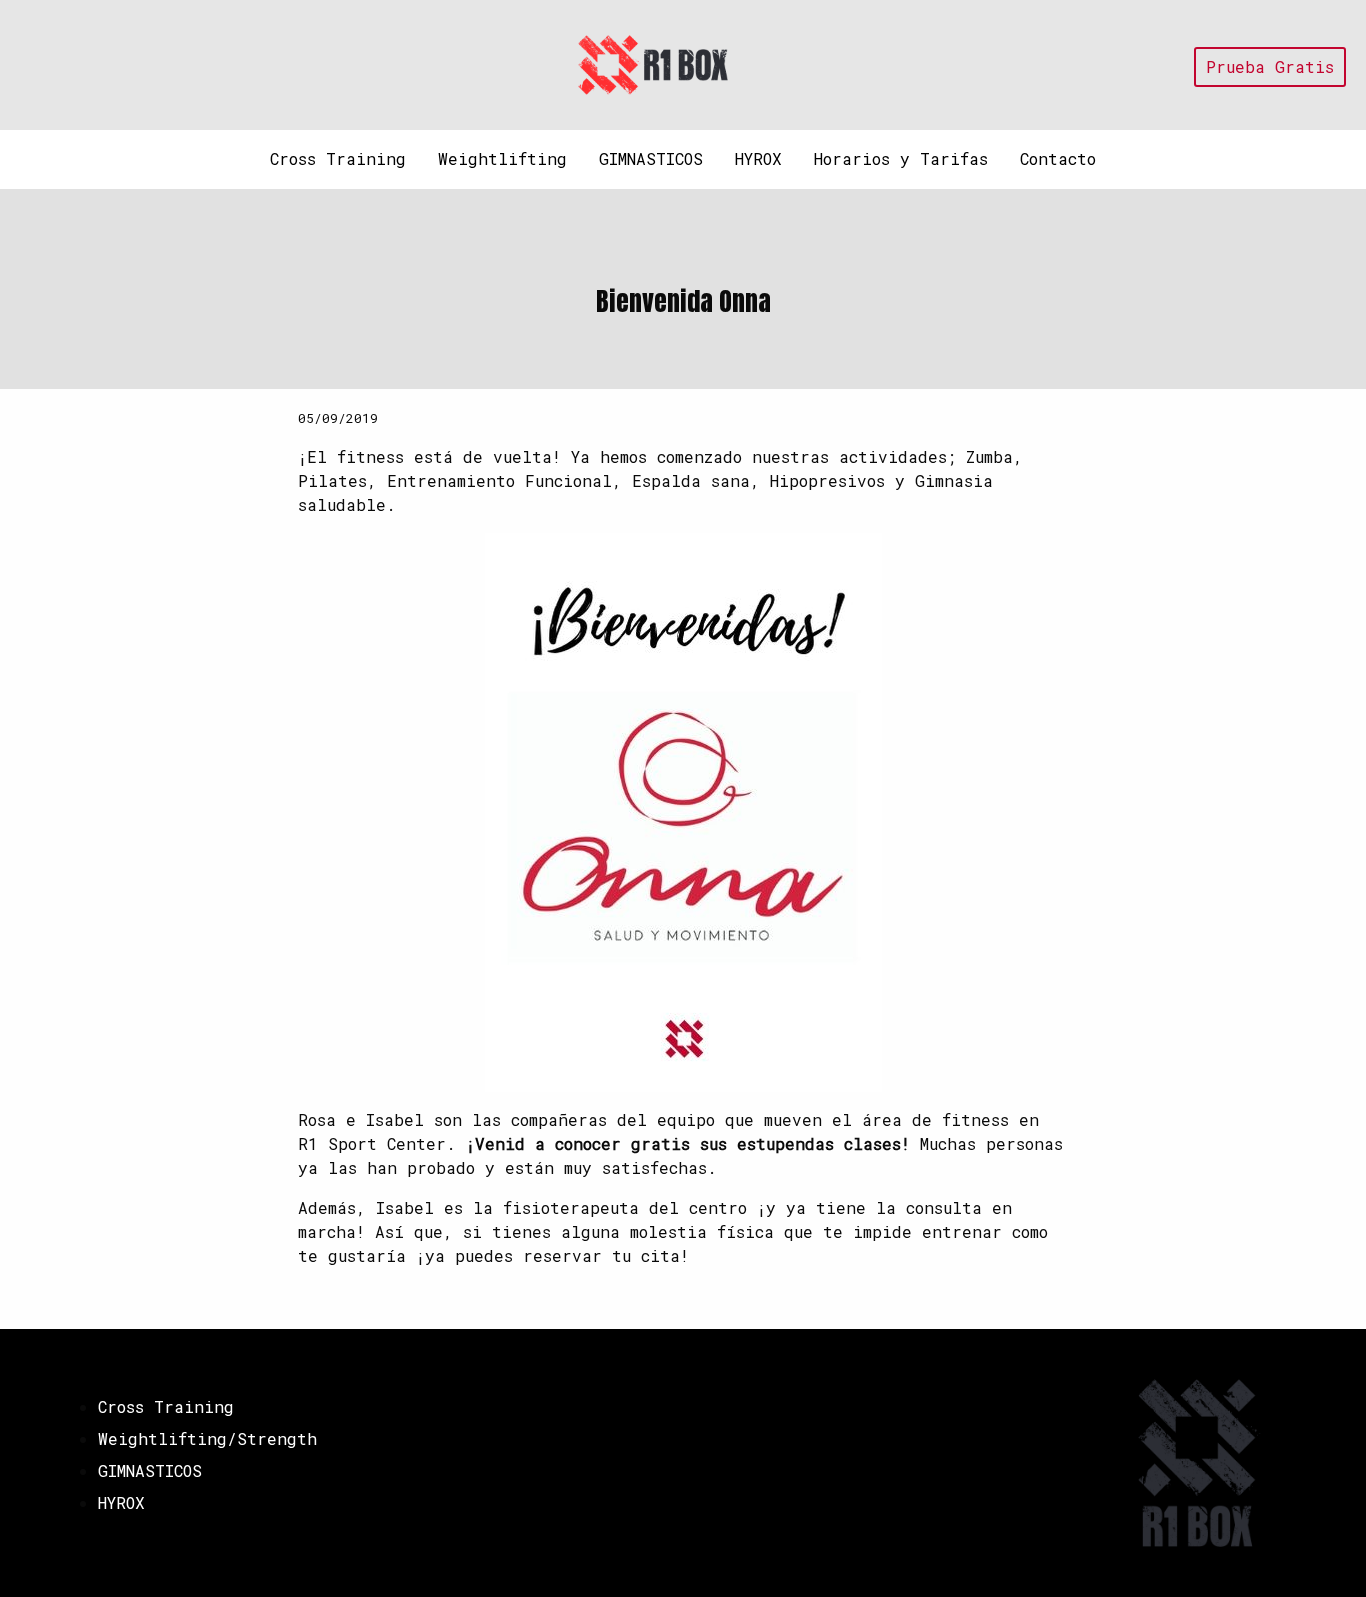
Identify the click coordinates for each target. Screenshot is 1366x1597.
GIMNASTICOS (651, 158)
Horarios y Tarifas (901, 158)
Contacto (1058, 158)
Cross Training (338, 158)
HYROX (758, 158)
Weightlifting (502, 158)
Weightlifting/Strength (207, 1438)
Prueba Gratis (1270, 66)
